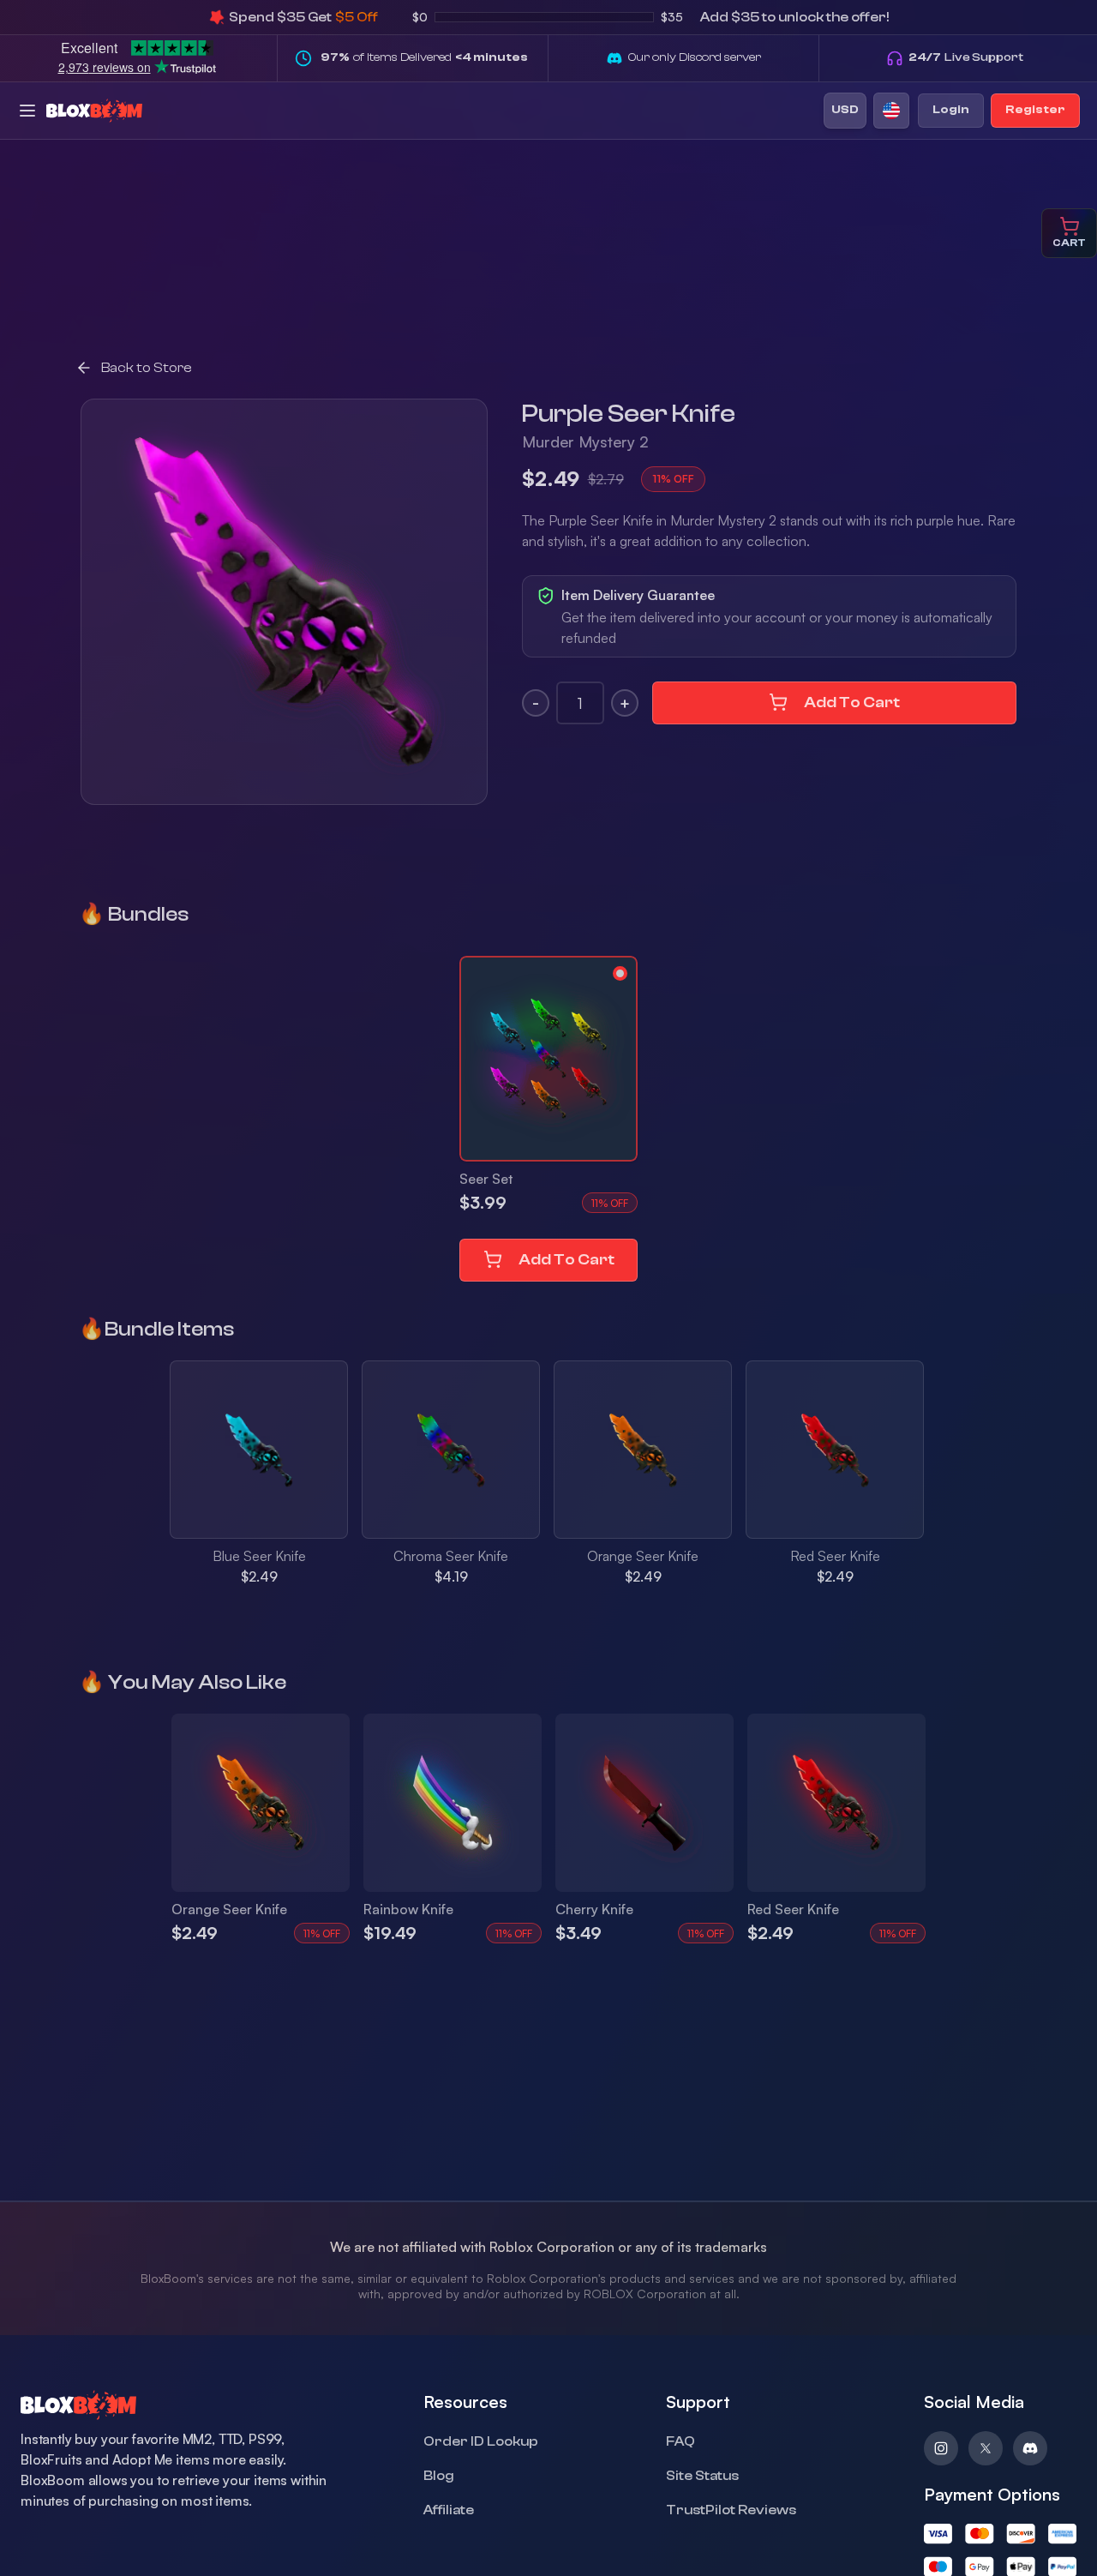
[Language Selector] (891, 111)
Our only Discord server (695, 57)
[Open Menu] (27, 111)
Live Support (966, 57)
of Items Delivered (424, 57)
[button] (548, 1059)
